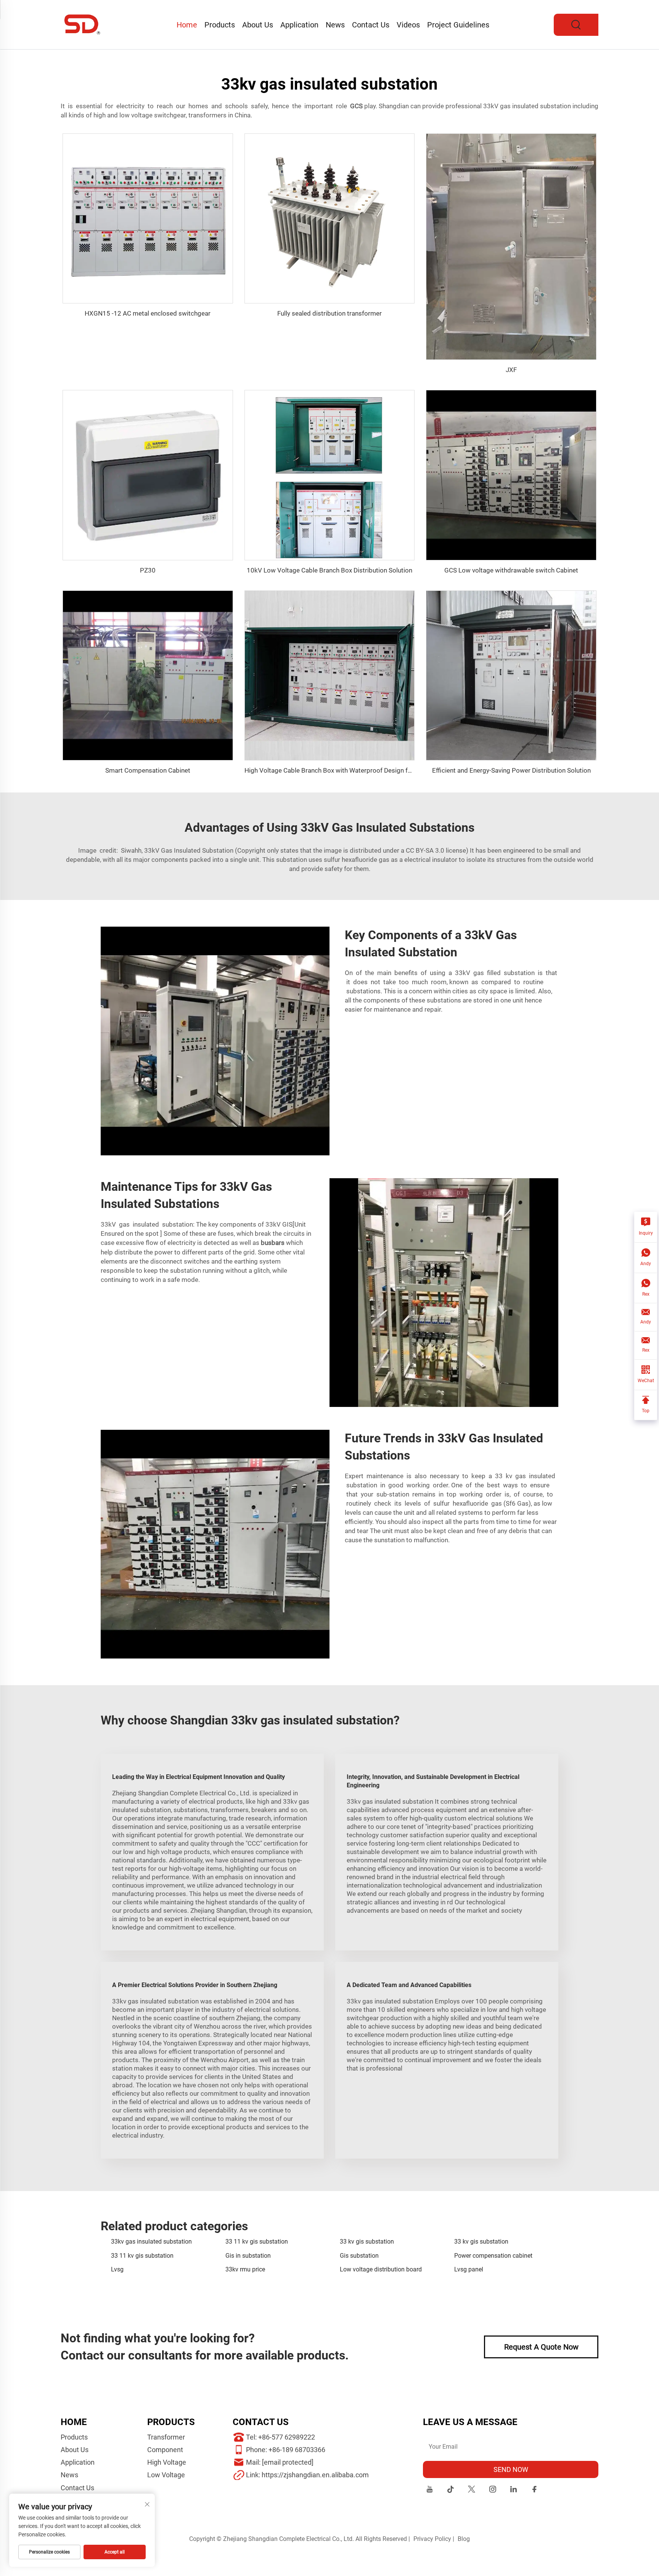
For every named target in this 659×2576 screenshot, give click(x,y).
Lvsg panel (469, 2269)
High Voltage (167, 2462)
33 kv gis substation (367, 2242)
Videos (408, 25)
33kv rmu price (245, 2269)
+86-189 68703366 (297, 2450)
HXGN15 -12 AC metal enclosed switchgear (148, 313)
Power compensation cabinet (493, 2256)
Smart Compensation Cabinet (148, 770)
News (335, 25)
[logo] (83, 24)
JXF (511, 370)
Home (187, 25)
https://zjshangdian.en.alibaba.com (315, 2475)
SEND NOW (511, 2469)
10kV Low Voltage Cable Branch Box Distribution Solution (329, 570)
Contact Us (371, 25)
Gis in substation (248, 2256)
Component (165, 2450)
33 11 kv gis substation (257, 2242)
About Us (258, 25)
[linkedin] (514, 2490)
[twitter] (472, 2490)
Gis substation (359, 2256)
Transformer (166, 2437)
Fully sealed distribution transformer (329, 313)
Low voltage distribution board (381, 2269)
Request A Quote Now (541, 2347)
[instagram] (493, 2490)
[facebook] (534, 2490)
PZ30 (148, 570)
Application (299, 25)
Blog (464, 2539)
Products (220, 25)
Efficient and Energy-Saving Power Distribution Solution (511, 770)
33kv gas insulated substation (151, 2242)
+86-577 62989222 (287, 2437)
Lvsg (117, 2269)
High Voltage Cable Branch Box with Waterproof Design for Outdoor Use (348, 770)
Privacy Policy (432, 2539)
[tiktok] (451, 2490)
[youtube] (430, 2490)
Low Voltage (166, 2475)
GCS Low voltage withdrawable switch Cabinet (511, 570)
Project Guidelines (458, 25)
